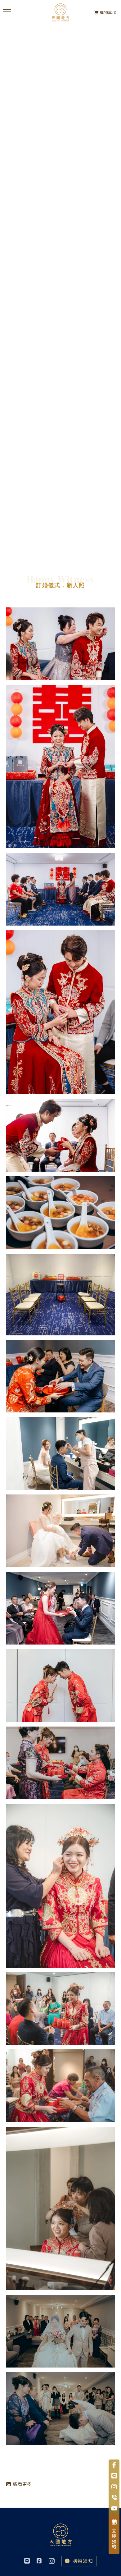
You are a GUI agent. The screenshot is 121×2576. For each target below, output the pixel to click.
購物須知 (83, 2561)
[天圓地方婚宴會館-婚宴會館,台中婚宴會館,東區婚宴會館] (60, 12)
